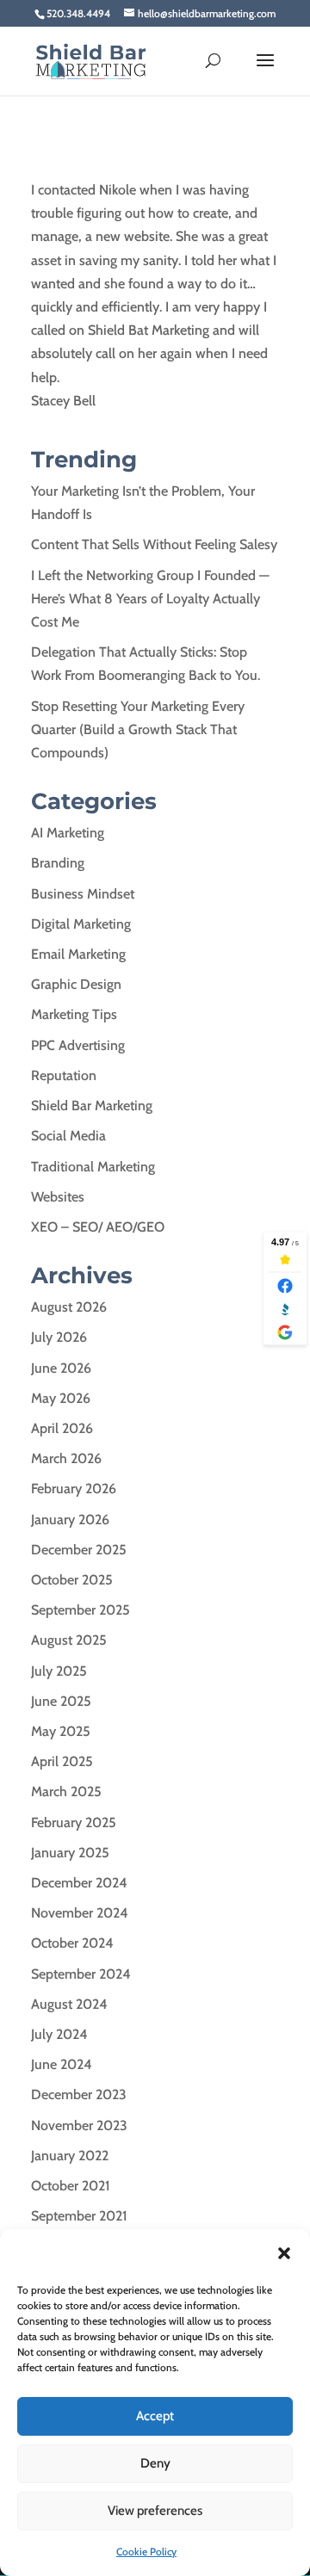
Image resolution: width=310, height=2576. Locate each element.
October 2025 (72, 1580)
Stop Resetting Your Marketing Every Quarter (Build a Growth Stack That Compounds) (138, 729)
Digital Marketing (81, 924)
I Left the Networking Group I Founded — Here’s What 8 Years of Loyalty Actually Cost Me (150, 599)
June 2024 (62, 2064)
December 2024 (79, 1883)
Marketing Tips (74, 1014)
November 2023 (79, 2125)
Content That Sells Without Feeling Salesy (154, 544)
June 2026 (61, 1368)
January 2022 (70, 2156)
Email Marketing (78, 954)
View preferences (155, 2511)
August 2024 (69, 2004)
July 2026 (59, 1337)
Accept (155, 2416)
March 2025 (66, 1791)
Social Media (68, 1136)
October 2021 (71, 2186)
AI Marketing (68, 833)
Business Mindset (83, 894)
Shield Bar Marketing (92, 1106)
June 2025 (61, 1701)
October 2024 (72, 1943)
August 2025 (69, 1640)
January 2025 (70, 1853)
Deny (155, 2463)
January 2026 (70, 1520)
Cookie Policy (146, 2551)
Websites (58, 1197)
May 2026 (61, 1398)
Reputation (64, 1075)
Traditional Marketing (93, 1167)
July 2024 (59, 2034)
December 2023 (79, 2094)
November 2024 (80, 1913)
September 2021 (79, 2216)
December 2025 (79, 1550)
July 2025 (59, 1671)
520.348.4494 (78, 13)
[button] (284, 2253)
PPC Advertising (78, 1045)
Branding (58, 863)
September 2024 (81, 1974)
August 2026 (69, 1307)
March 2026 (66, 1458)
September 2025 (81, 1610)
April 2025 (62, 1761)
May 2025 (61, 1731)
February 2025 (74, 1822)
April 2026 (62, 1428)
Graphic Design (76, 984)
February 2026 (74, 1489)
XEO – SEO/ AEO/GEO (98, 1227)
